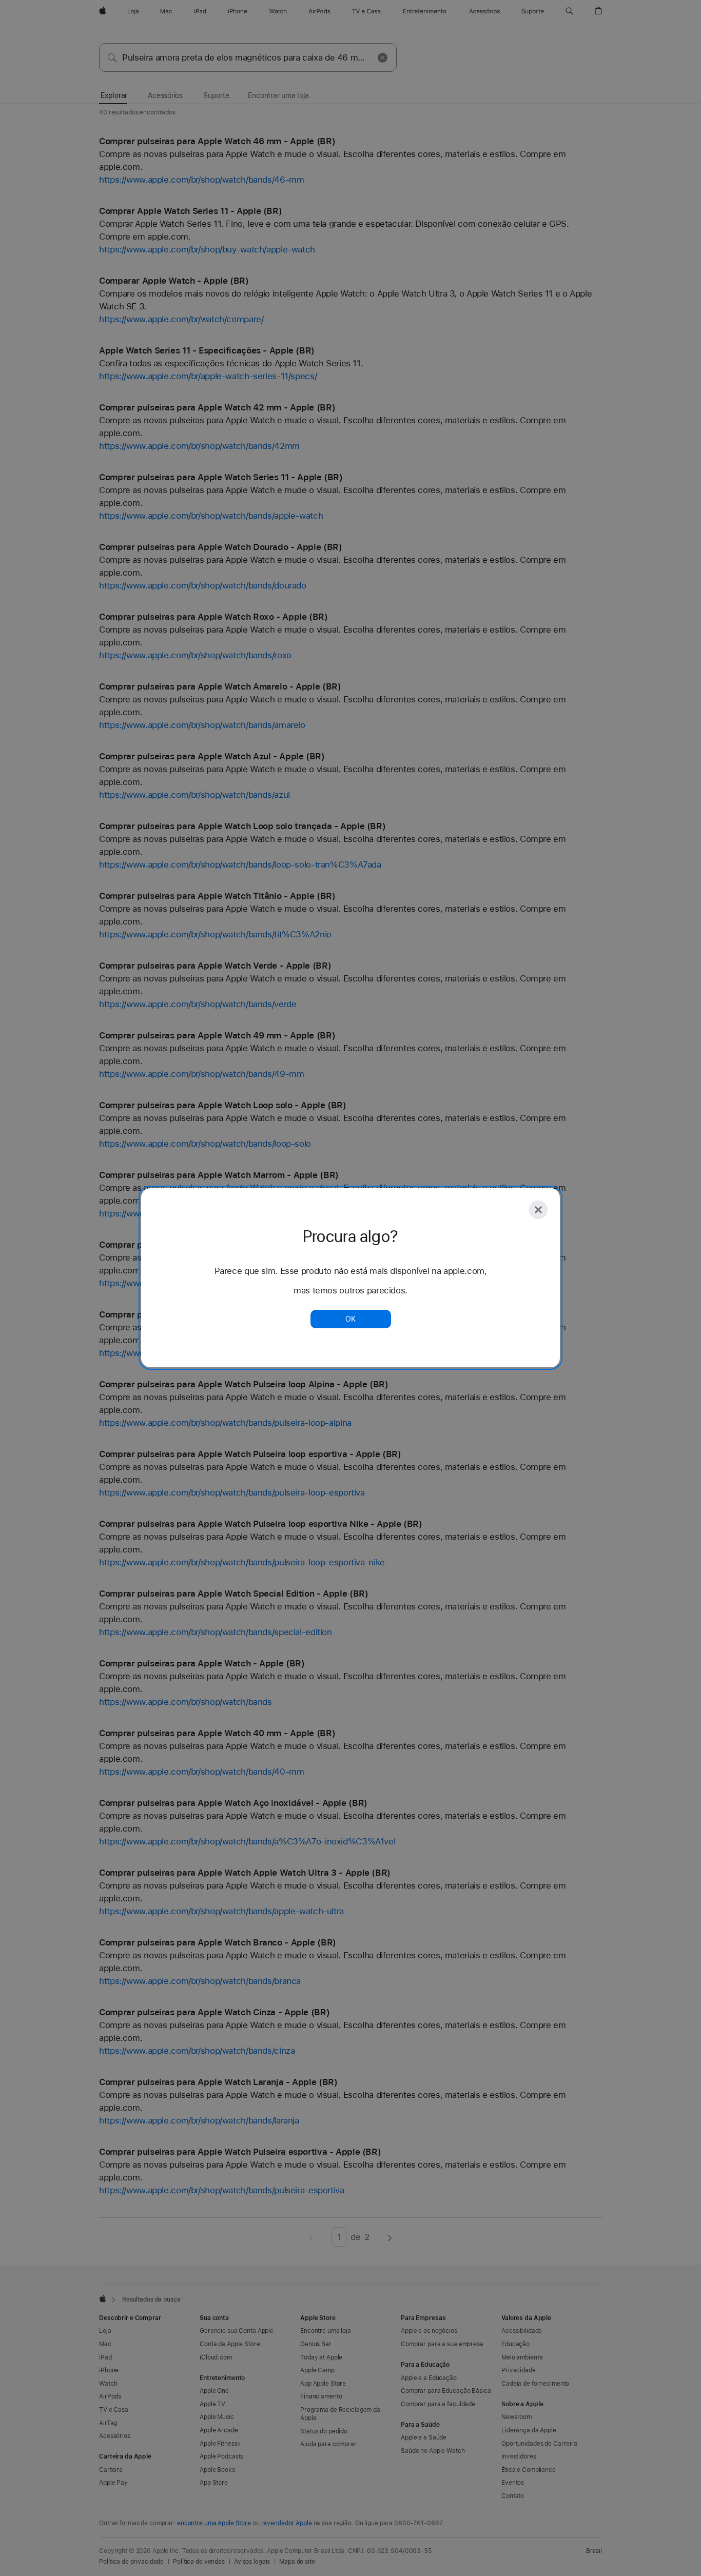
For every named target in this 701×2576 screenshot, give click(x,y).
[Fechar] (538, 1210)
